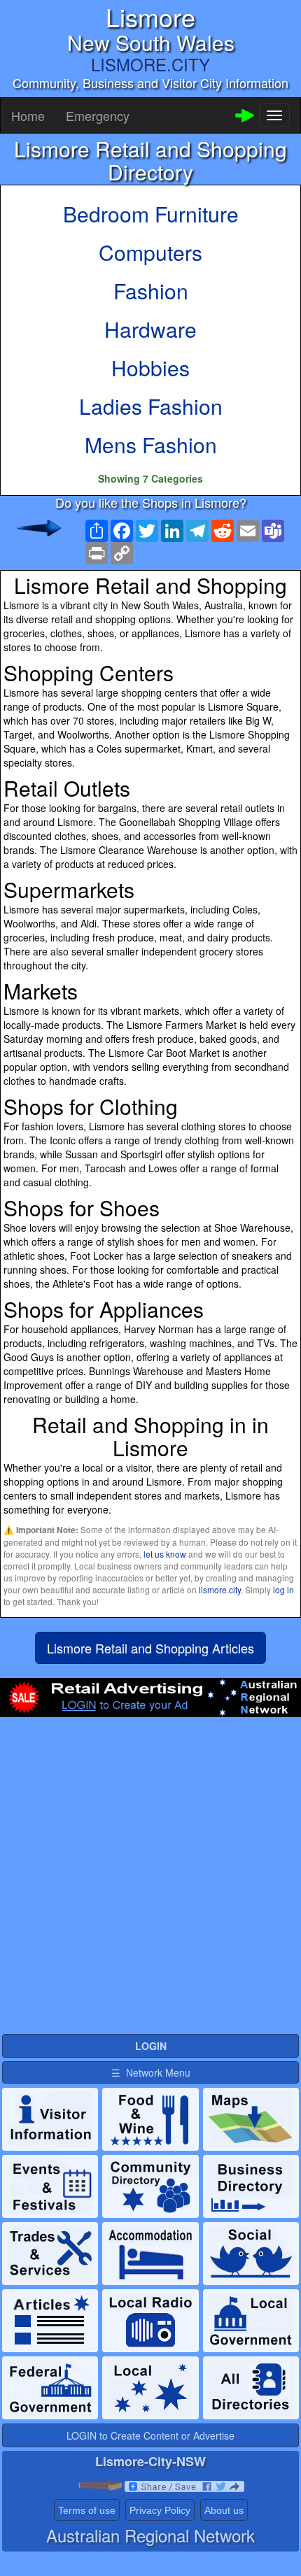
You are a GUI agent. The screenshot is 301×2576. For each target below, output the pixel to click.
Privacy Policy (160, 2510)
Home (28, 115)
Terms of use (87, 2510)
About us (224, 2510)
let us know (165, 1554)
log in (283, 1589)
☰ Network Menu (151, 2072)
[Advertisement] (150, 1881)
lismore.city (220, 1589)
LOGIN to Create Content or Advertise (150, 2435)
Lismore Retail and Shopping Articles (150, 1648)
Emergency (98, 115)
